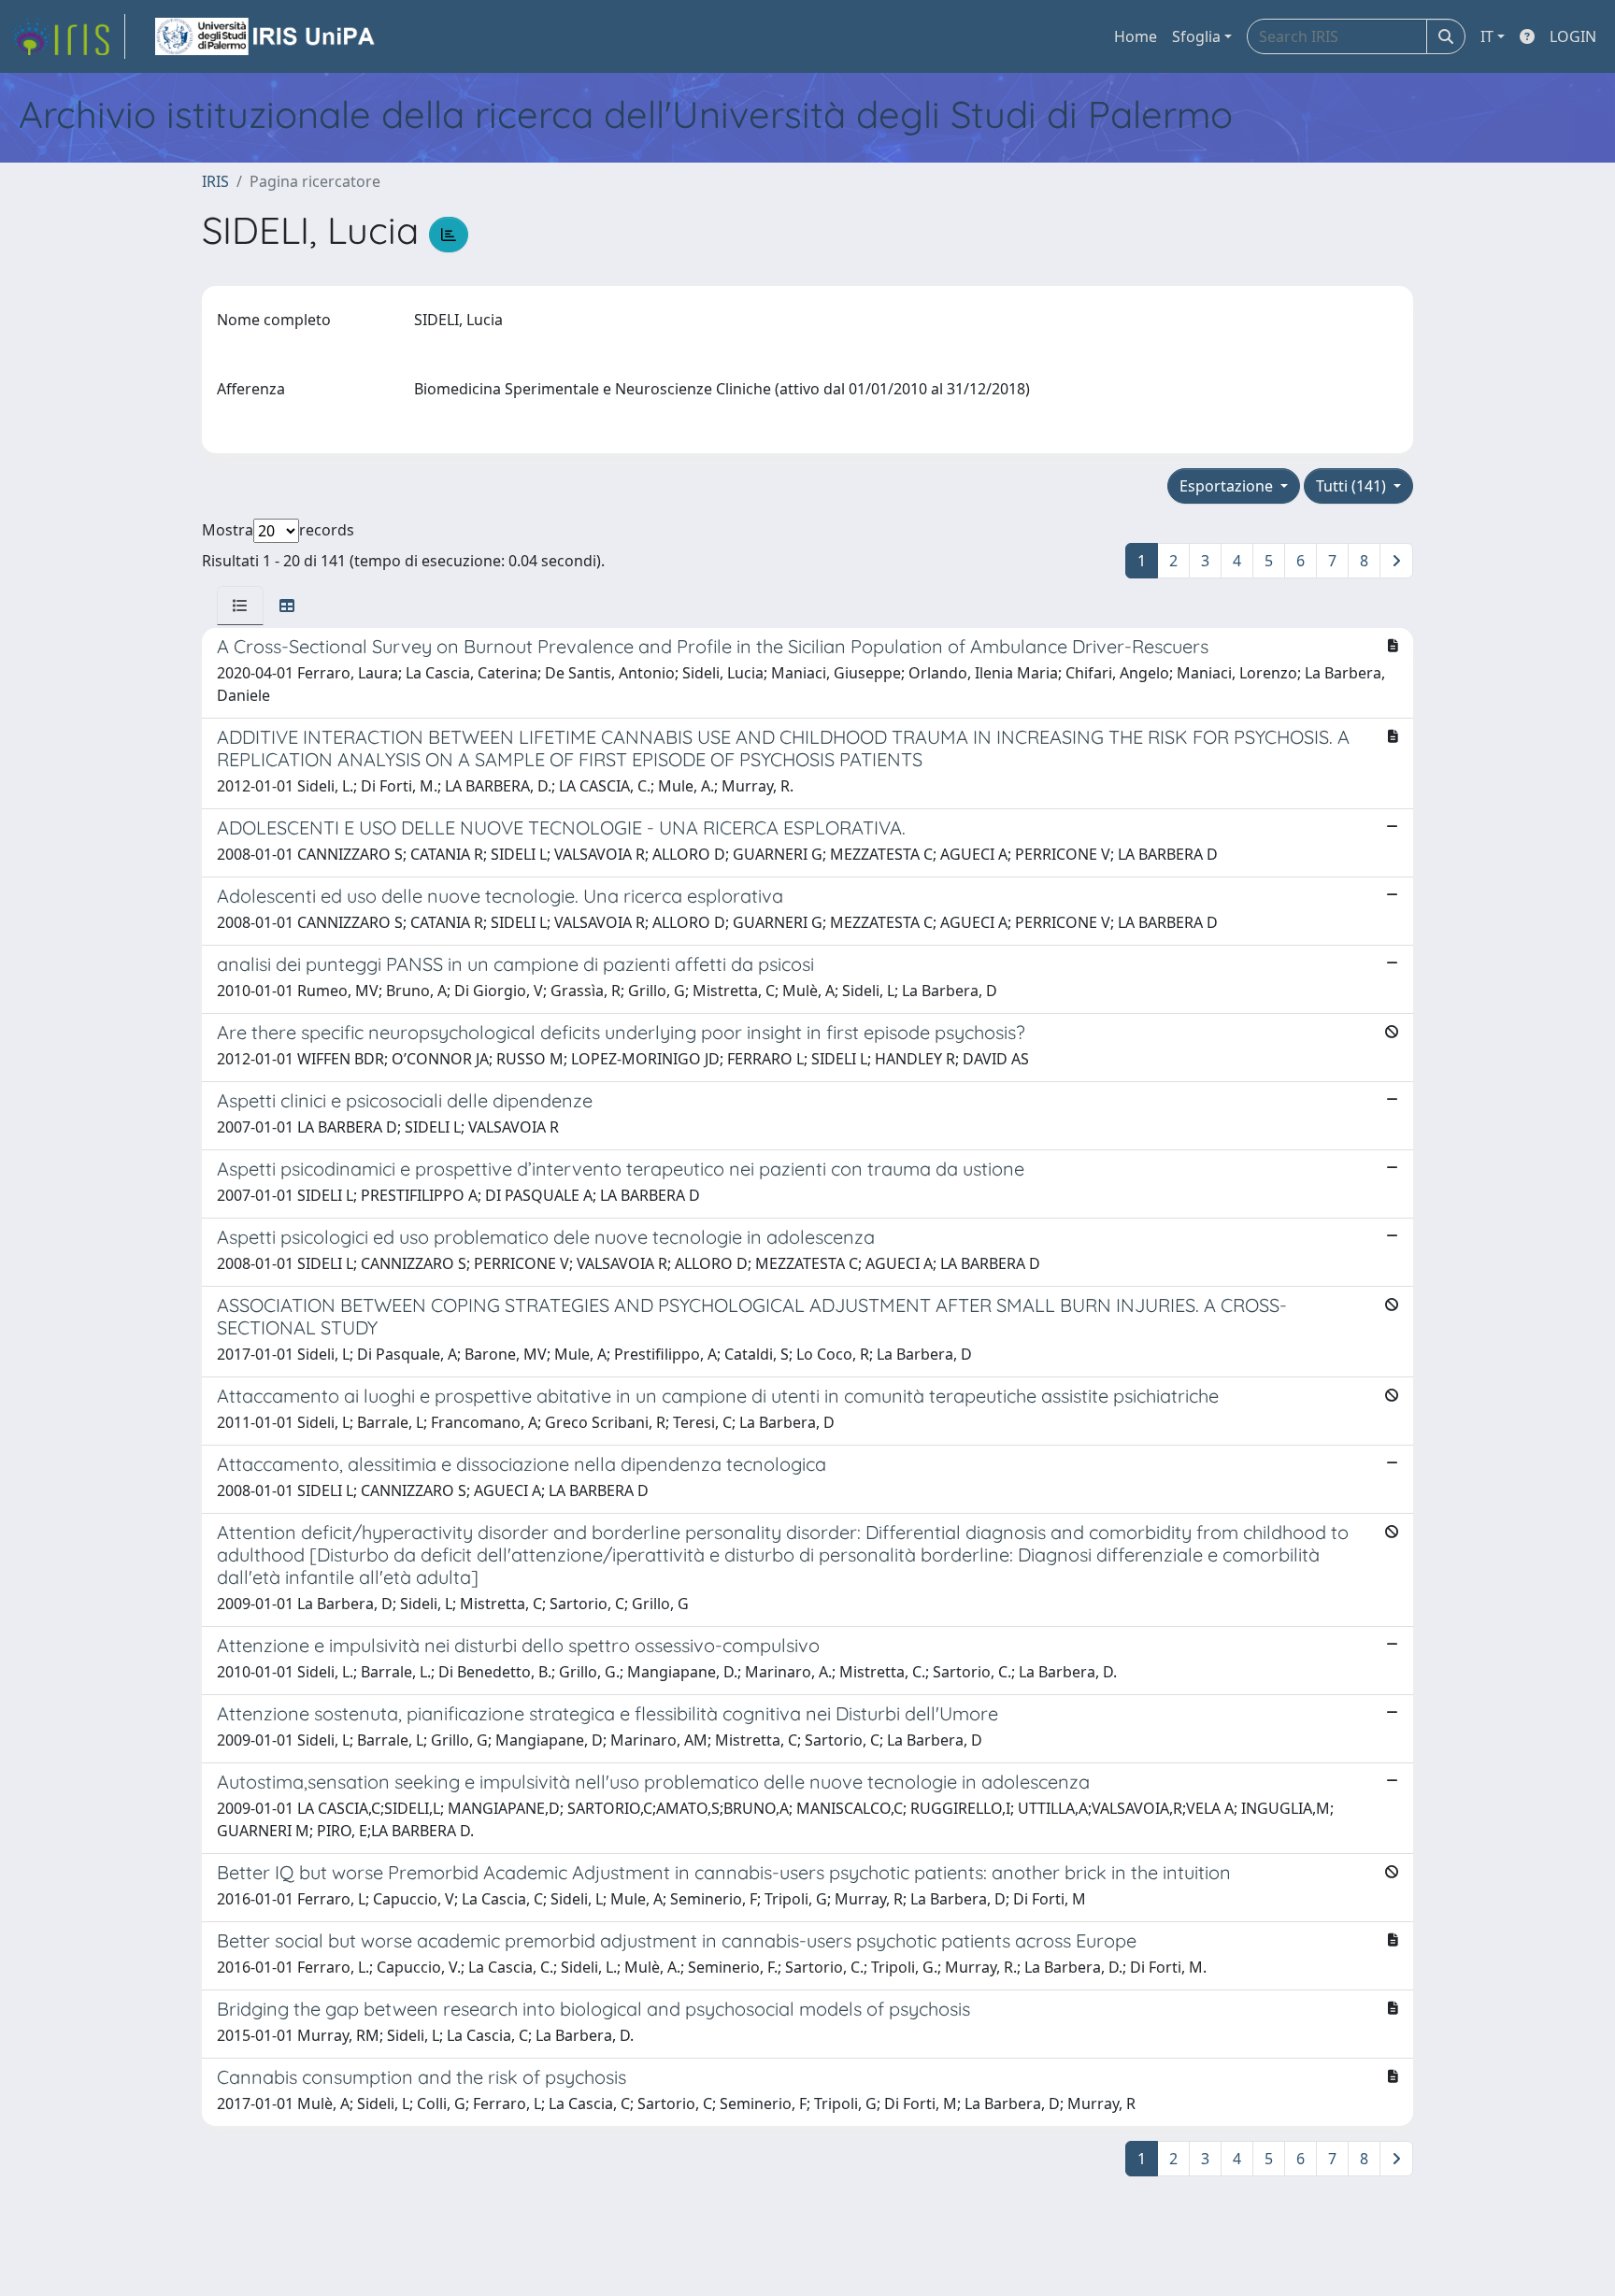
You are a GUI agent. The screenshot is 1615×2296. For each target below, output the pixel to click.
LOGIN (1573, 36)
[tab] (240, 606)
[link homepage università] (266, 36)
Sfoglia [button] (1196, 36)
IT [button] (1487, 36)
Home (1136, 36)
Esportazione (1228, 486)
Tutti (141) (1353, 486)
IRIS (215, 181)
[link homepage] (68, 36)
